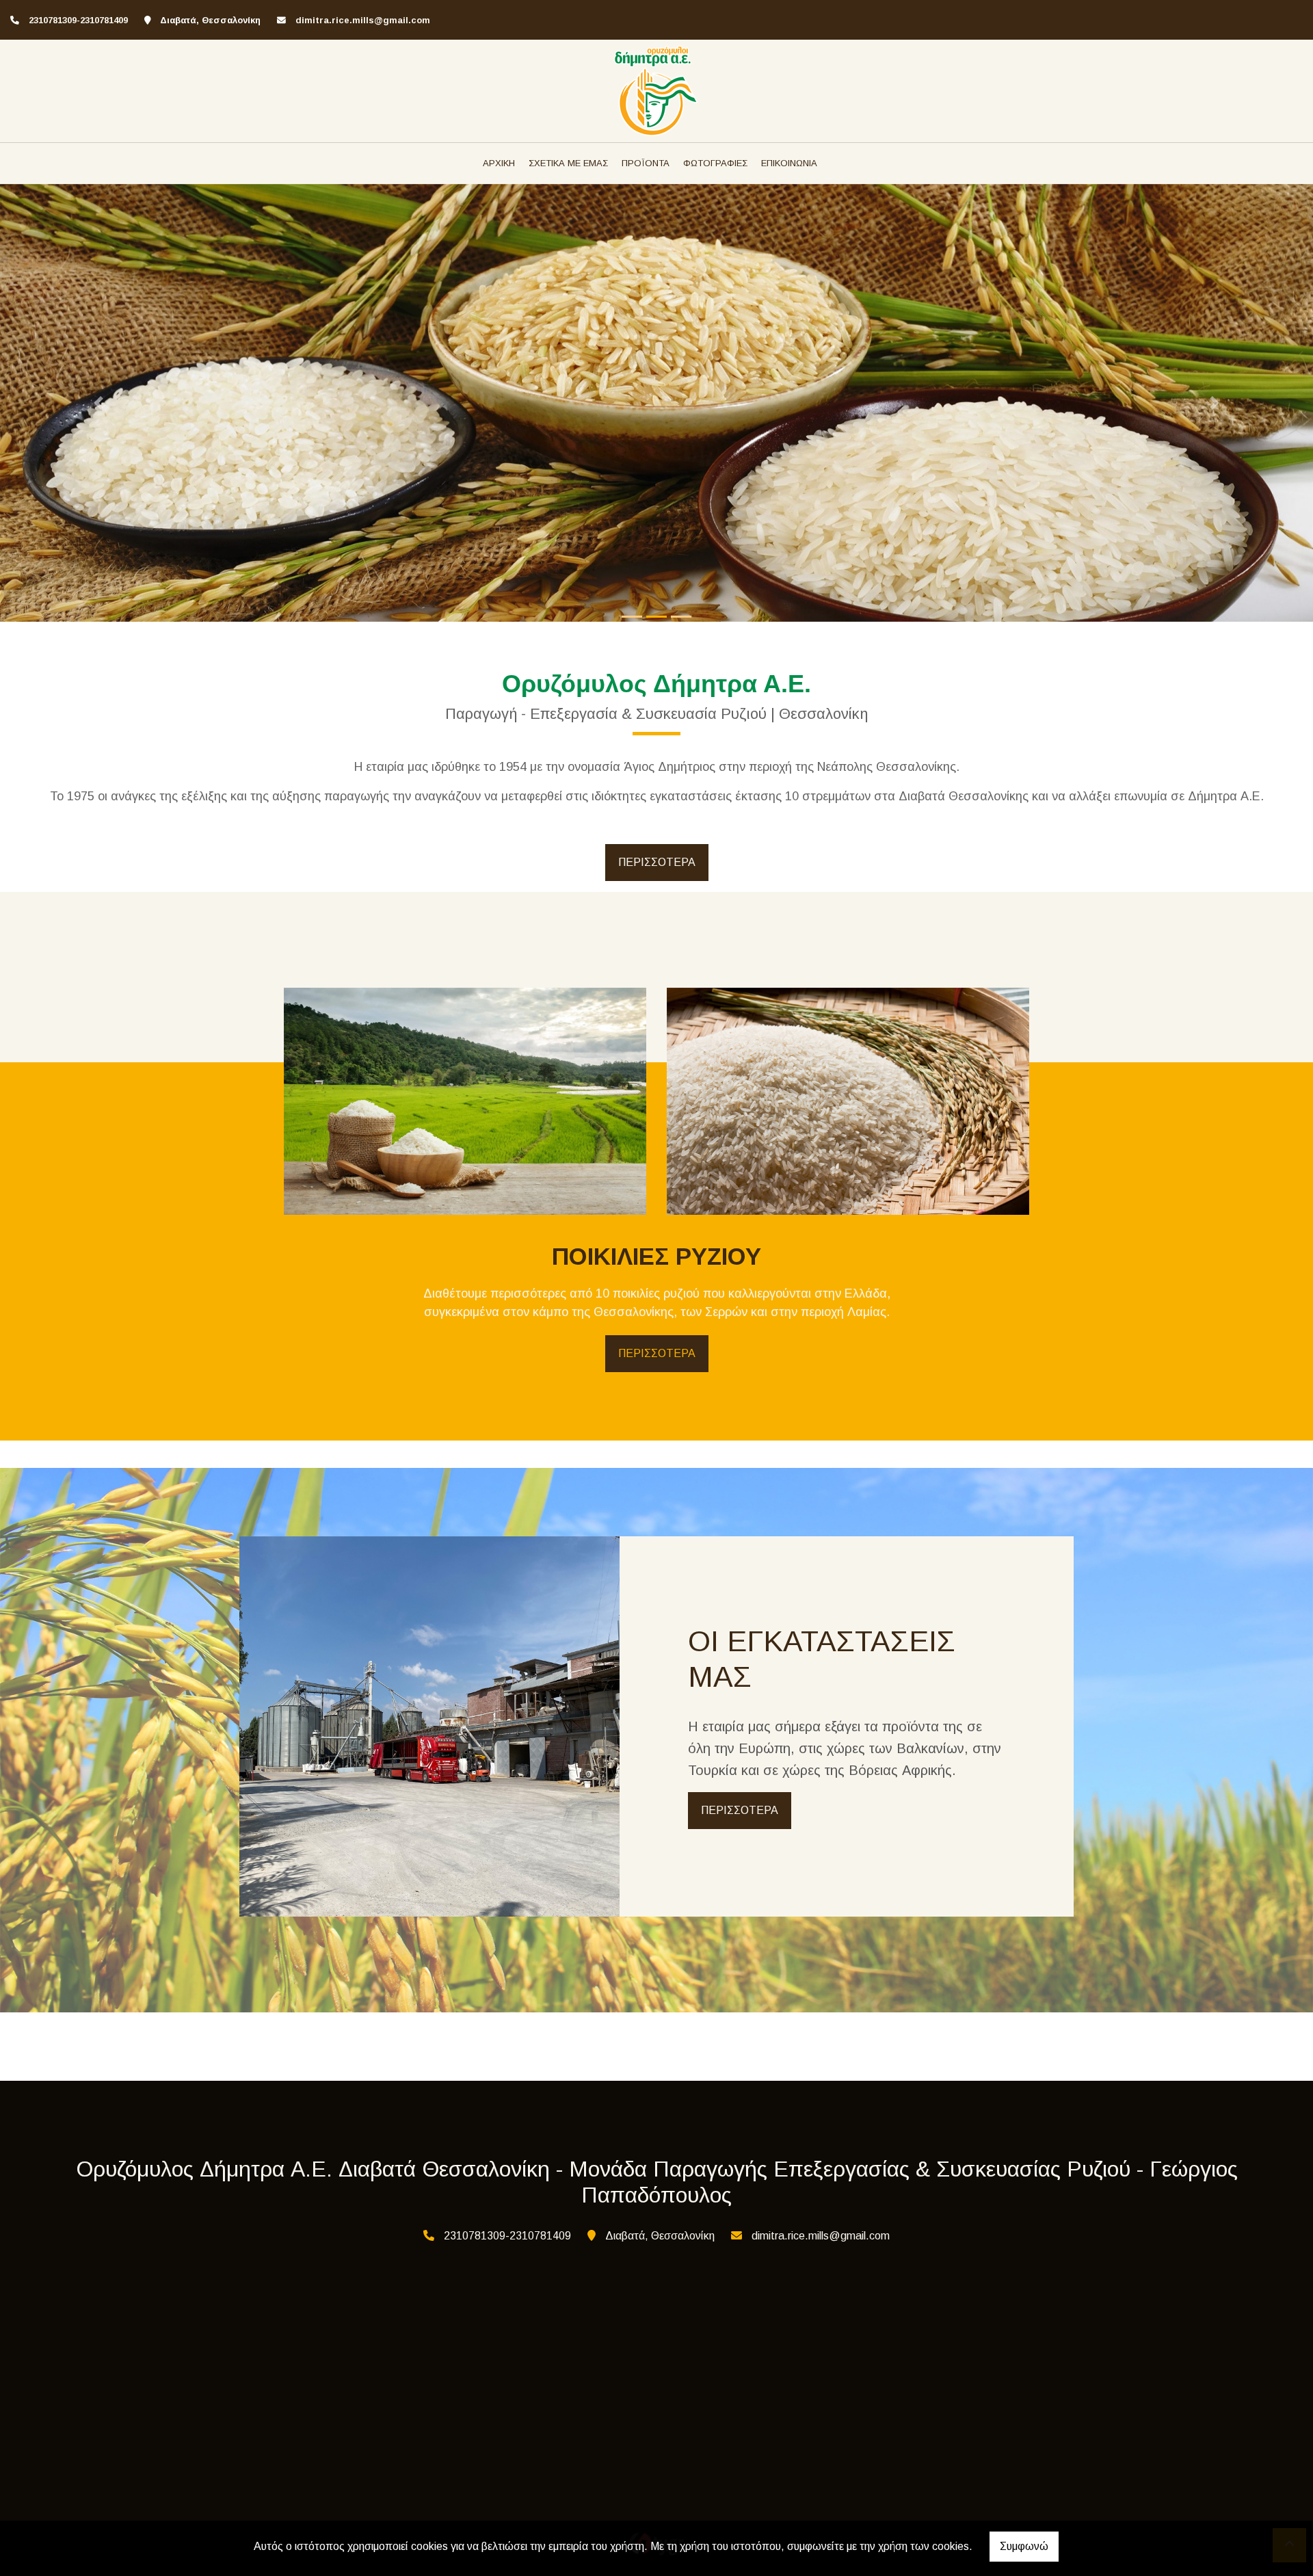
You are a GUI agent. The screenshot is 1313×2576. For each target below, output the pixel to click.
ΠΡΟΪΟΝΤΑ (646, 163)
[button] (98, 403)
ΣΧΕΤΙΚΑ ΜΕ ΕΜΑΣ (568, 163)
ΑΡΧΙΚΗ (499, 163)
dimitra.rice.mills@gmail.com (363, 20)
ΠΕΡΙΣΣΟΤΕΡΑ (657, 862)
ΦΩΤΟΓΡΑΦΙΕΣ (715, 163)
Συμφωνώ (1024, 2546)
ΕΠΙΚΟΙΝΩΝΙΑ (789, 163)
